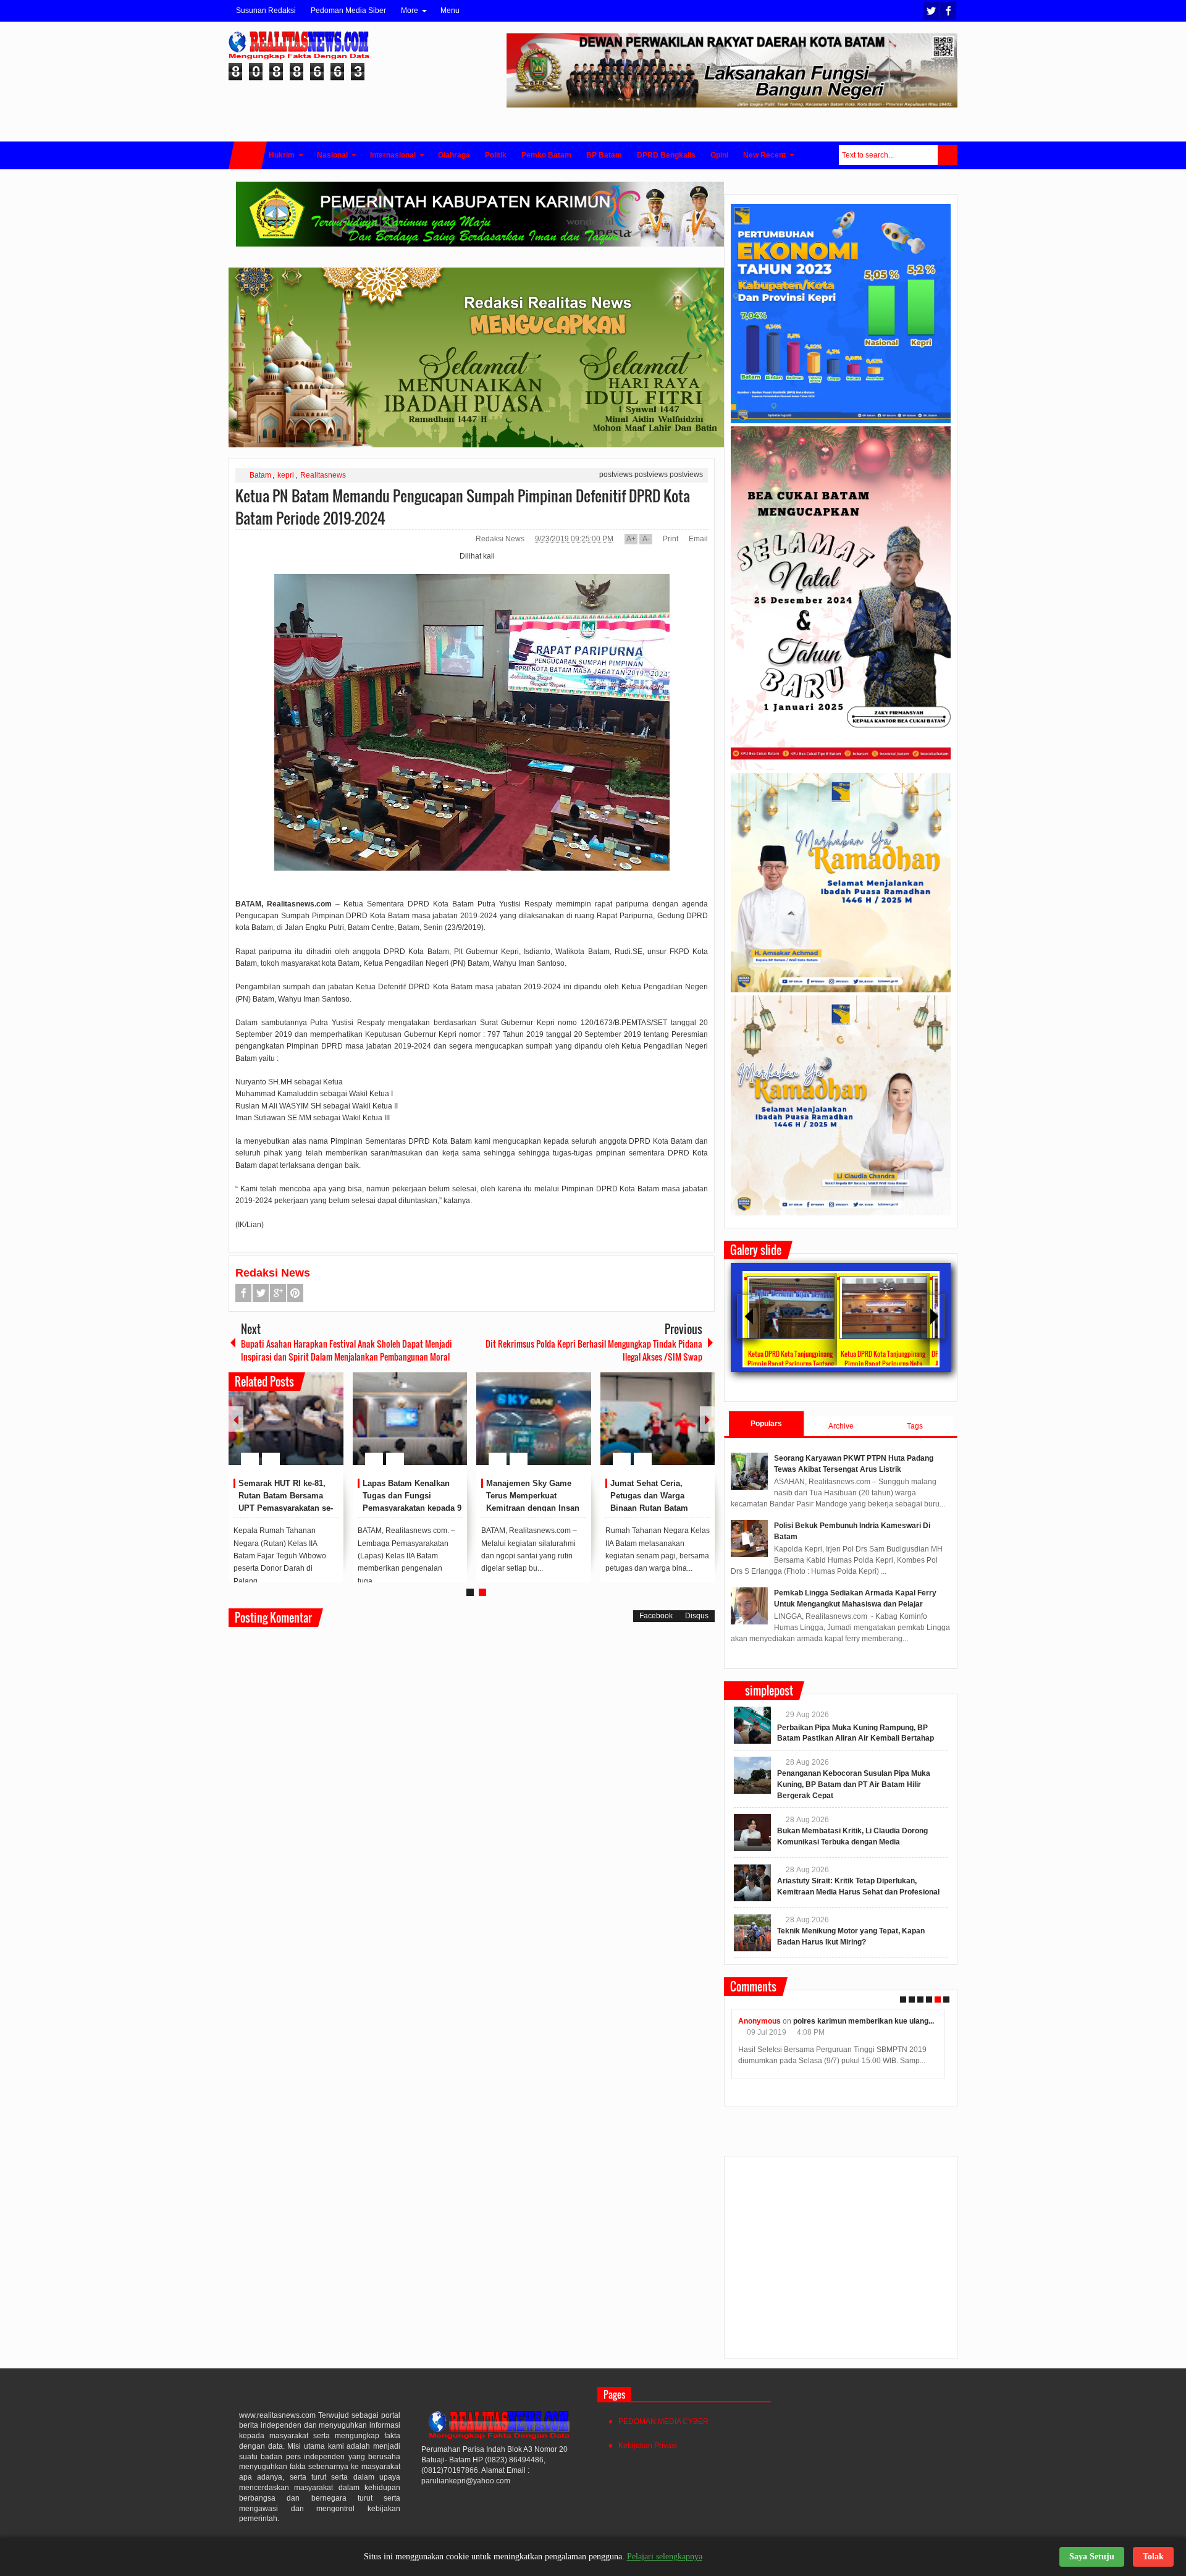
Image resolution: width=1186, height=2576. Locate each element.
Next (707, 1419)
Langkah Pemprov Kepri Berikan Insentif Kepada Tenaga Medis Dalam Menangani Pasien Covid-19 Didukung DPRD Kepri (287, 1508)
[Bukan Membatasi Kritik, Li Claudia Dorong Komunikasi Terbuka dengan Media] (752, 1833)
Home (248, 155)
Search (948, 155)
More (410, 11)
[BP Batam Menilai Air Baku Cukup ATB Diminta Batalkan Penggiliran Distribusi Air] (410, 1419)
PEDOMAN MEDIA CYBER (663, 2422)
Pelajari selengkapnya (665, 2557)
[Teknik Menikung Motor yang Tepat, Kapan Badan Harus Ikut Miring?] (534, 1419)
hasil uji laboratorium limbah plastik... (941, 2021)
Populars (766, 1424)
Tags (915, 1426)
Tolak (1153, 2557)
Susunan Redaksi (266, 11)
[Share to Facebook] (297, 1429)
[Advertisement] (841, 2263)
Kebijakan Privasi (648, 2446)
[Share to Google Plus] (329, 1429)
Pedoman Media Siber (348, 11)
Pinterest (295, 1293)
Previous (236, 1419)
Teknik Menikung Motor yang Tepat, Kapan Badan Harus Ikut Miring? (535, 1496)
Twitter (931, 11)
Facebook (948, 11)
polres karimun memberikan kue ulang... (737, 2021)
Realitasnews (323, 475)
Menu (450, 11)
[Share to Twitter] (313, 1429)
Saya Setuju (1092, 2557)
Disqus (697, 1616)
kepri (286, 475)
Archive (841, 1426)
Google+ (278, 1293)
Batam (260, 475)
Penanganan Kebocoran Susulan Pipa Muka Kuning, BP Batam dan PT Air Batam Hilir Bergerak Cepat (854, 1784)
